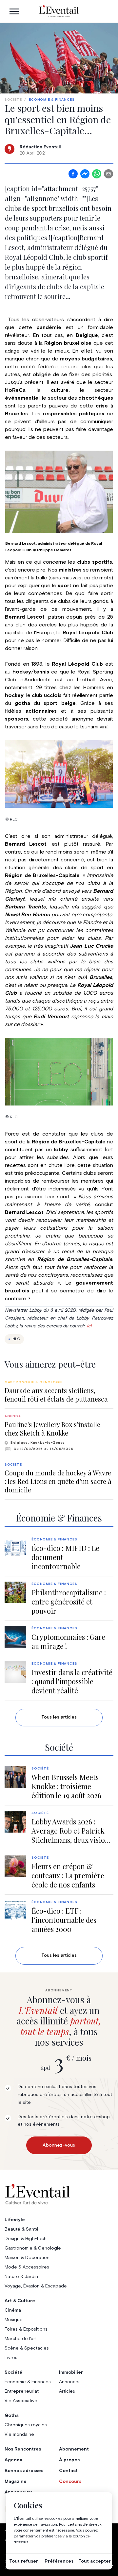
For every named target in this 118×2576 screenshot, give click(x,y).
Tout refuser (24, 2561)
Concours (70, 2482)
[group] (59, 1392)
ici (89, 1326)
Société (13, 100)
